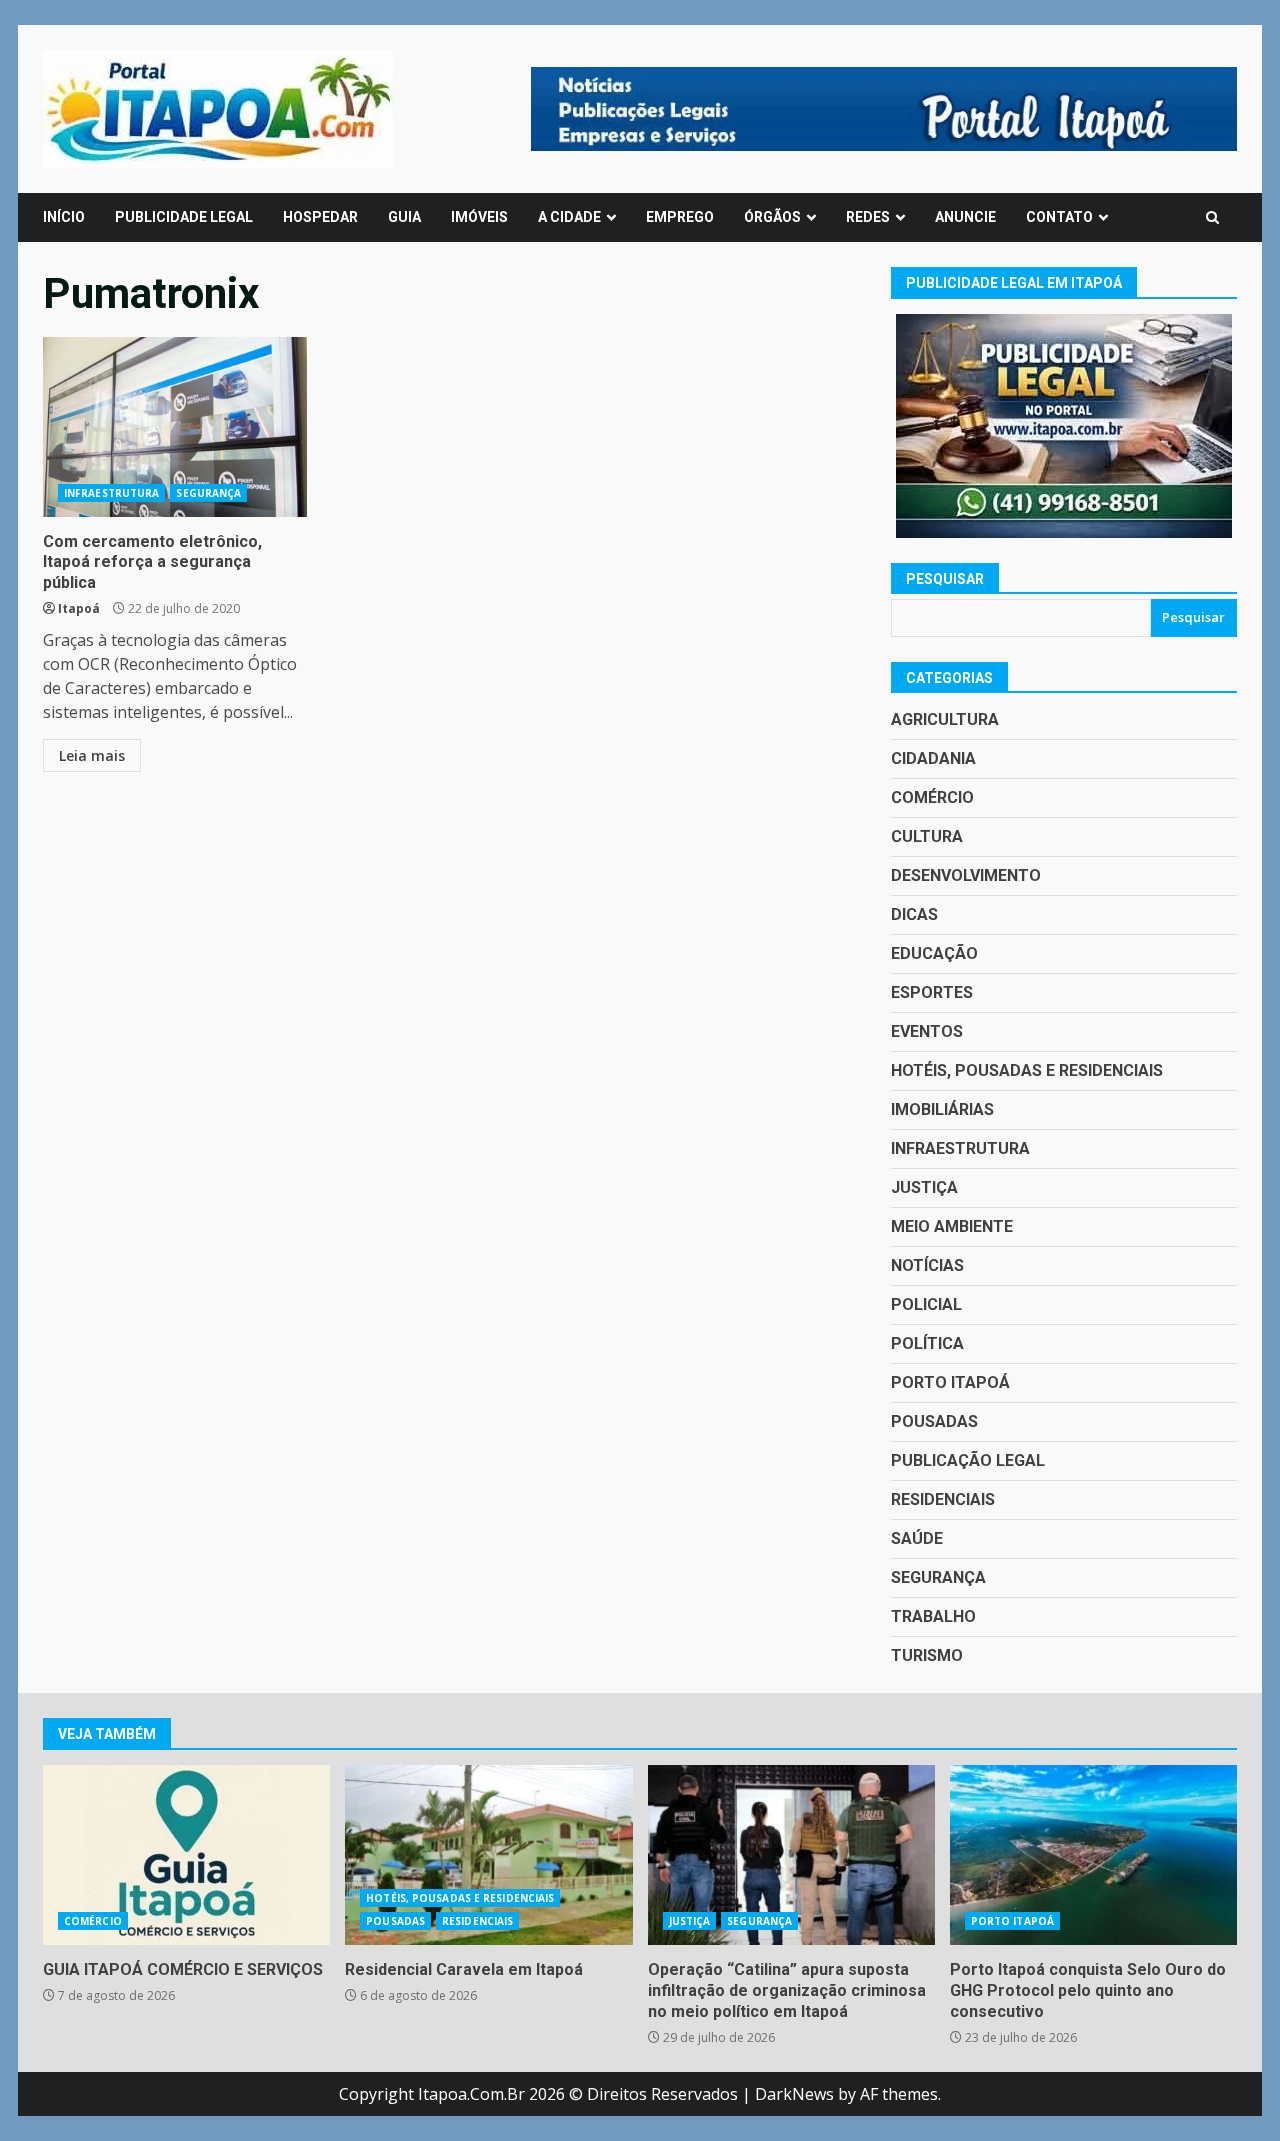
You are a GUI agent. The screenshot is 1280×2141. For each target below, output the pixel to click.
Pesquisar (945, 579)
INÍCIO (64, 217)
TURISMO (927, 1655)
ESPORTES (932, 992)
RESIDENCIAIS (943, 1499)
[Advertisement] (884, 107)
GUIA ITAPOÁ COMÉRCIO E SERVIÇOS (186, 1855)
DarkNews (794, 2094)
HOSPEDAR (320, 217)
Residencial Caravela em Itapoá (488, 1855)
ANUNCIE (965, 217)
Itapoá (79, 608)
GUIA (404, 217)
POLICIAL (926, 1304)
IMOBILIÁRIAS (942, 1109)
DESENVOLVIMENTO (966, 875)
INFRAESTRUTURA (111, 493)
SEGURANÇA (208, 493)
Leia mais (92, 755)
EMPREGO (680, 217)
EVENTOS (927, 1031)
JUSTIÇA (924, 1187)
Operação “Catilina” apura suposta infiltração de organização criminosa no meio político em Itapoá (791, 1855)
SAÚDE (917, 1538)
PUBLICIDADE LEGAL (184, 217)
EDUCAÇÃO (934, 953)
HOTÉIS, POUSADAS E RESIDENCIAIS (1027, 1070)
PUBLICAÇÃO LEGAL (968, 1460)
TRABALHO (933, 1616)
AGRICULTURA (945, 719)
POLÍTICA (927, 1343)
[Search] (1212, 217)
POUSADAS (934, 1421)
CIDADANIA (933, 758)
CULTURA (927, 836)
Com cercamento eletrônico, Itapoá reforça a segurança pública (175, 427)
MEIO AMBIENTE (952, 1226)
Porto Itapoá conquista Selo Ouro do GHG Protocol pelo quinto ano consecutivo (1093, 1855)
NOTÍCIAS (927, 1265)
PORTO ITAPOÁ (950, 1382)
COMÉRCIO (932, 797)
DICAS (914, 914)
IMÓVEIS (479, 217)
